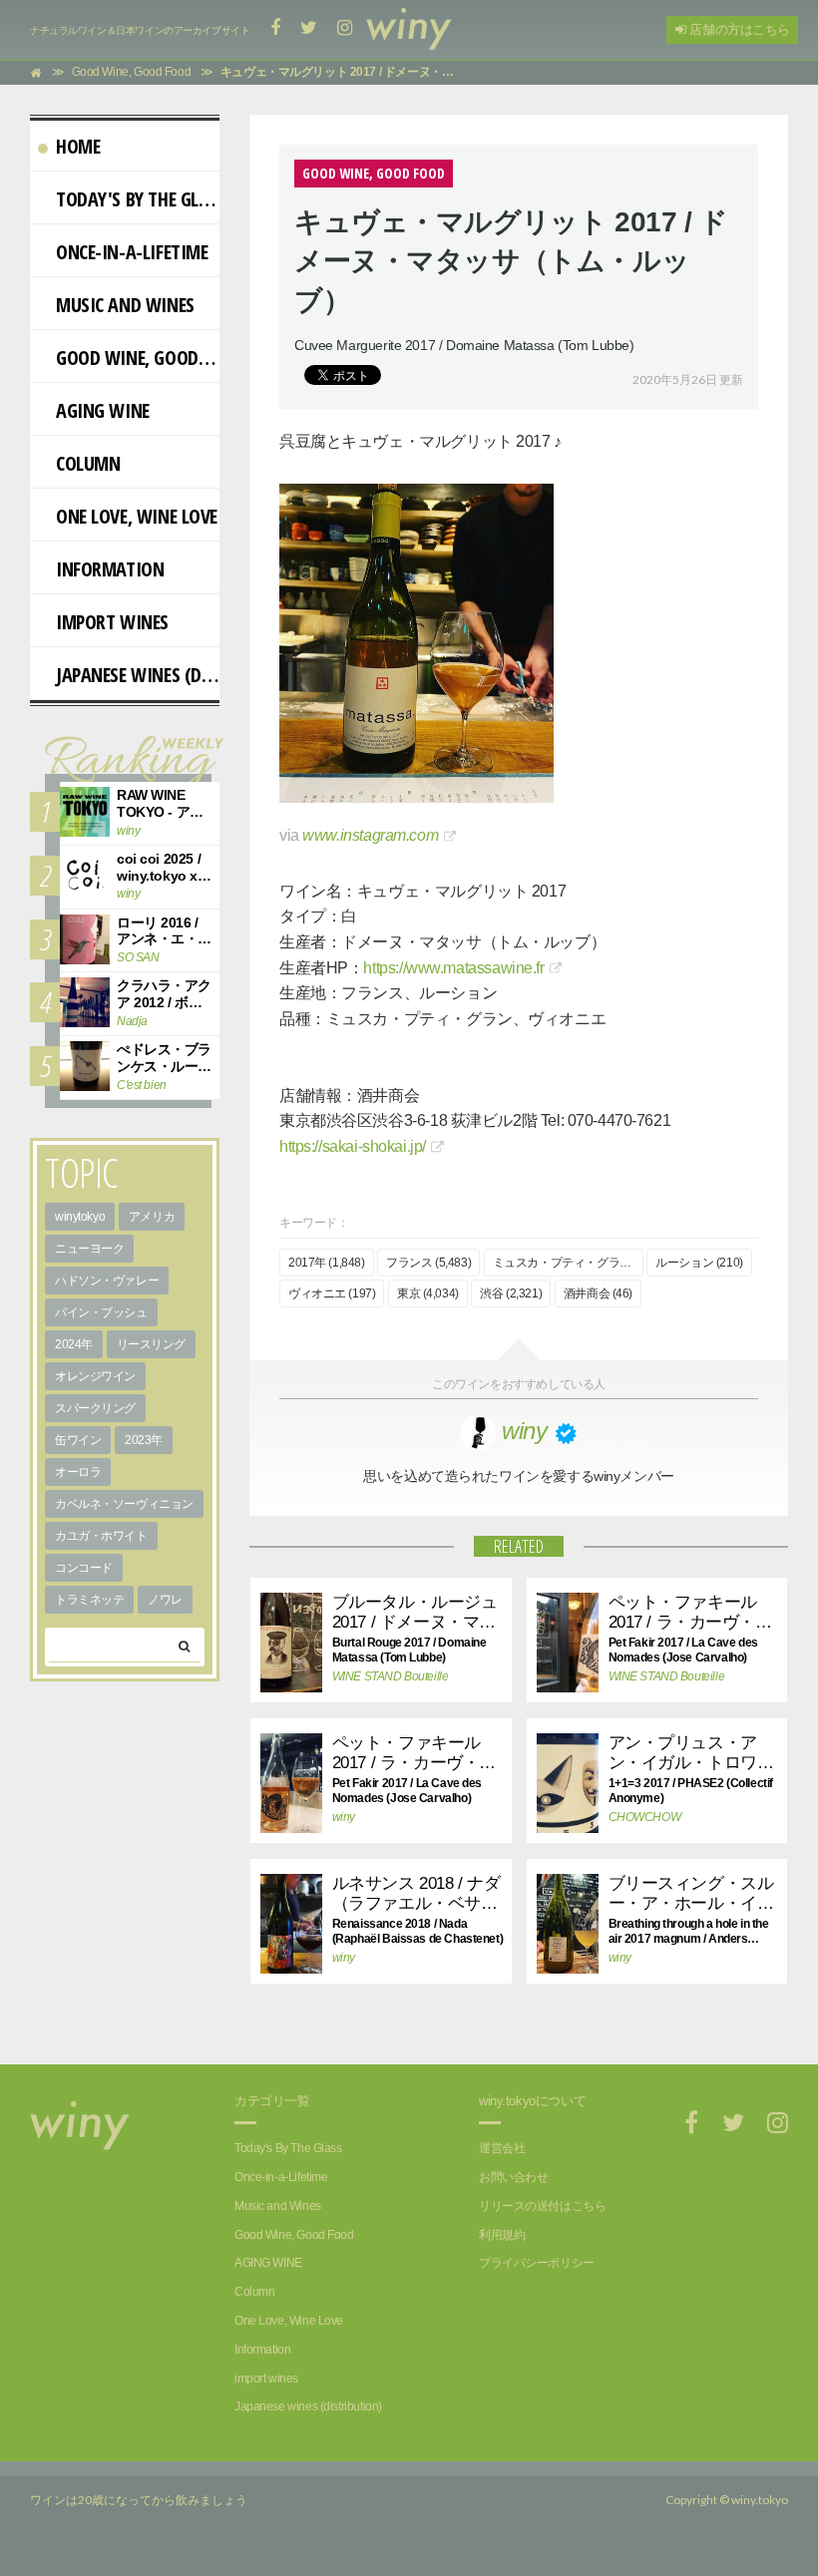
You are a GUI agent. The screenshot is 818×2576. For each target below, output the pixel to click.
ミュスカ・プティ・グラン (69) (568, 1263)
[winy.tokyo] (409, 30)
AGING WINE (103, 410)
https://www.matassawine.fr (453, 968)
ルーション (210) (699, 1263)
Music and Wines (125, 305)
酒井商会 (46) (598, 1293)
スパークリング (95, 1408)
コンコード (84, 1568)
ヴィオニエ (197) (332, 1293)
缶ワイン (78, 1440)
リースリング (151, 1344)
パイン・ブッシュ (101, 1312)
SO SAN (138, 957)
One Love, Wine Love (137, 516)
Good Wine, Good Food (138, 358)
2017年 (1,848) (327, 1263)
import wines (112, 622)
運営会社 (502, 2148)
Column (88, 463)
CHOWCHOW (645, 1817)
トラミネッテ (89, 1600)
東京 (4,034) (428, 1293)
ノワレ (165, 1600)
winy (344, 1817)
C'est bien (142, 1085)
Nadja (132, 1021)
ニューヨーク (89, 1249)
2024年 (74, 1344)
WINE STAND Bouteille (376, 1676)
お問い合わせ (513, 2177)
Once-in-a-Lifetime (132, 252)
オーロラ (78, 1472)
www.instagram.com (370, 835)
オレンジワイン (95, 1376)
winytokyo (80, 1217)
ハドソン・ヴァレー (107, 1281)
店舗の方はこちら (738, 29)
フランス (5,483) (428, 1263)
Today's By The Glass (138, 199)
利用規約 (502, 2235)
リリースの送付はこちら (542, 2206)
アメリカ (152, 1217)
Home (78, 146)
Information (110, 569)
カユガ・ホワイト (101, 1536)
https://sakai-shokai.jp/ (353, 1146)
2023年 (144, 1440)
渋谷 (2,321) (511, 1293)
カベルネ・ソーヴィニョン (124, 1504)
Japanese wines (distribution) (138, 675)
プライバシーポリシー (537, 2263)
